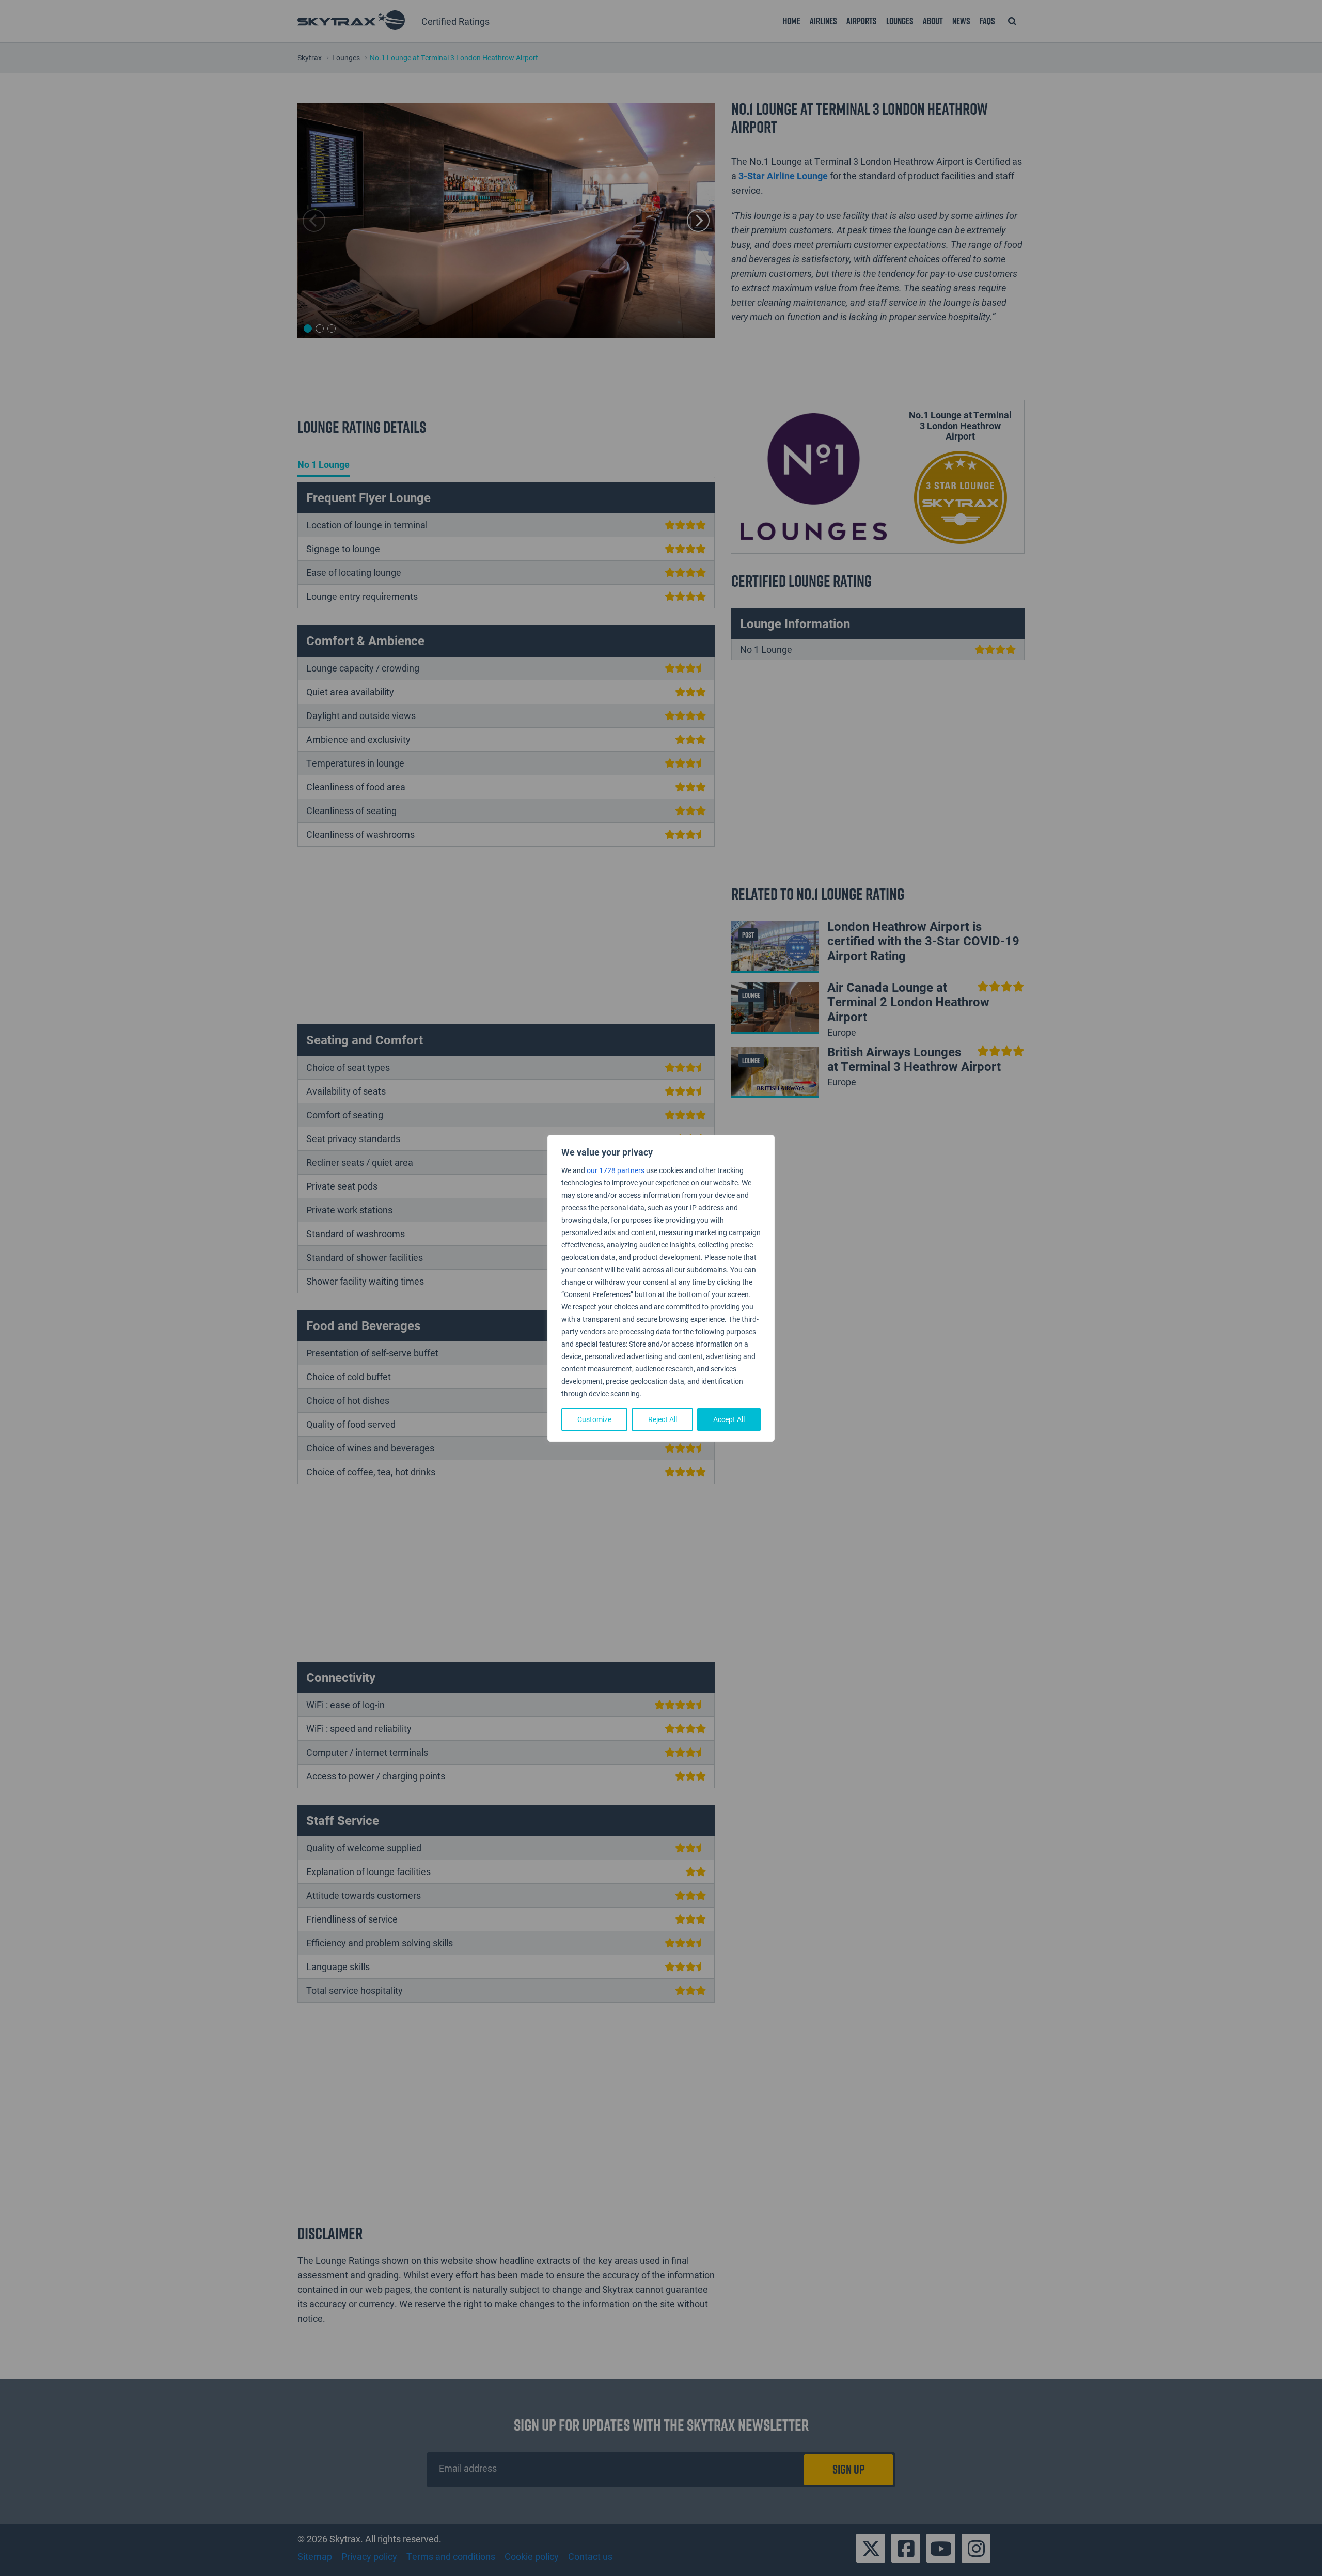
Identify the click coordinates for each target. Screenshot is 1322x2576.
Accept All (729, 1419)
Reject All (663, 1419)
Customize (594, 1419)
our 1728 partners (616, 1170)
